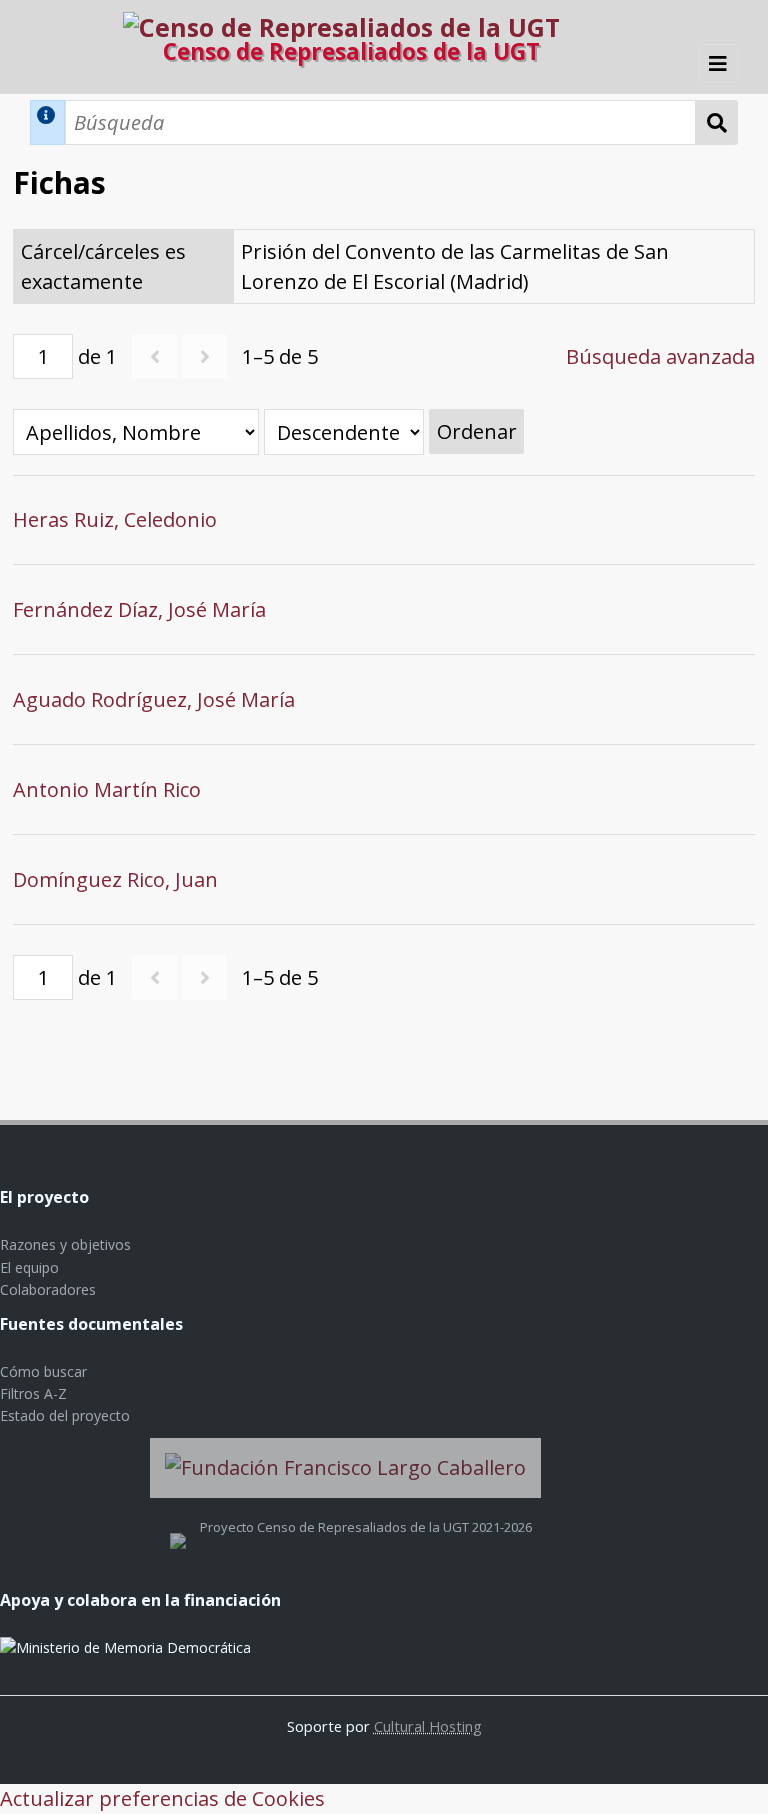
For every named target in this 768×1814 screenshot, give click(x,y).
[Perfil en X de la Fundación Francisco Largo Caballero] (178, 1527)
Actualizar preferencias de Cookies (162, 1798)
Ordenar (477, 431)
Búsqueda (717, 122)
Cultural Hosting (428, 1726)
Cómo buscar (43, 1371)
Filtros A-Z (33, 1393)
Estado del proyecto (65, 1415)
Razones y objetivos (65, 1244)
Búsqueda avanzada (660, 356)
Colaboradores (48, 1289)
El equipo (29, 1267)
